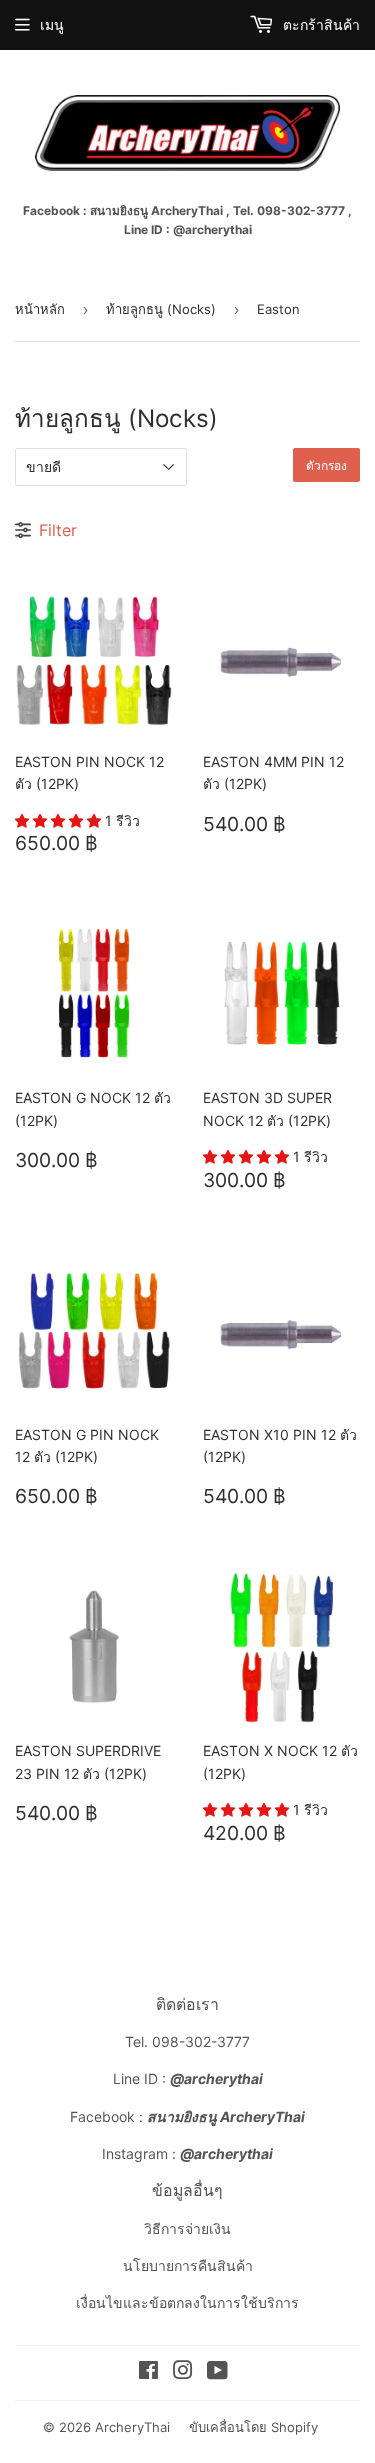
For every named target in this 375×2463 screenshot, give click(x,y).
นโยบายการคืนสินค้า (188, 2265)
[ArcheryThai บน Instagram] (183, 2372)
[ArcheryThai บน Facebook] (148, 2372)
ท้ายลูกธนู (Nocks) (161, 309)
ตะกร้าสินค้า (319, 24)
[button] (60, 820)
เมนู (52, 24)
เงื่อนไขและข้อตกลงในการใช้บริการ (187, 2302)
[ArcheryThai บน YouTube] (217, 2372)
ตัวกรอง (326, 465)
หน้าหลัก (40, 309)
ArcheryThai (132, 2427)
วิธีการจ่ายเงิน (187, 2228)
